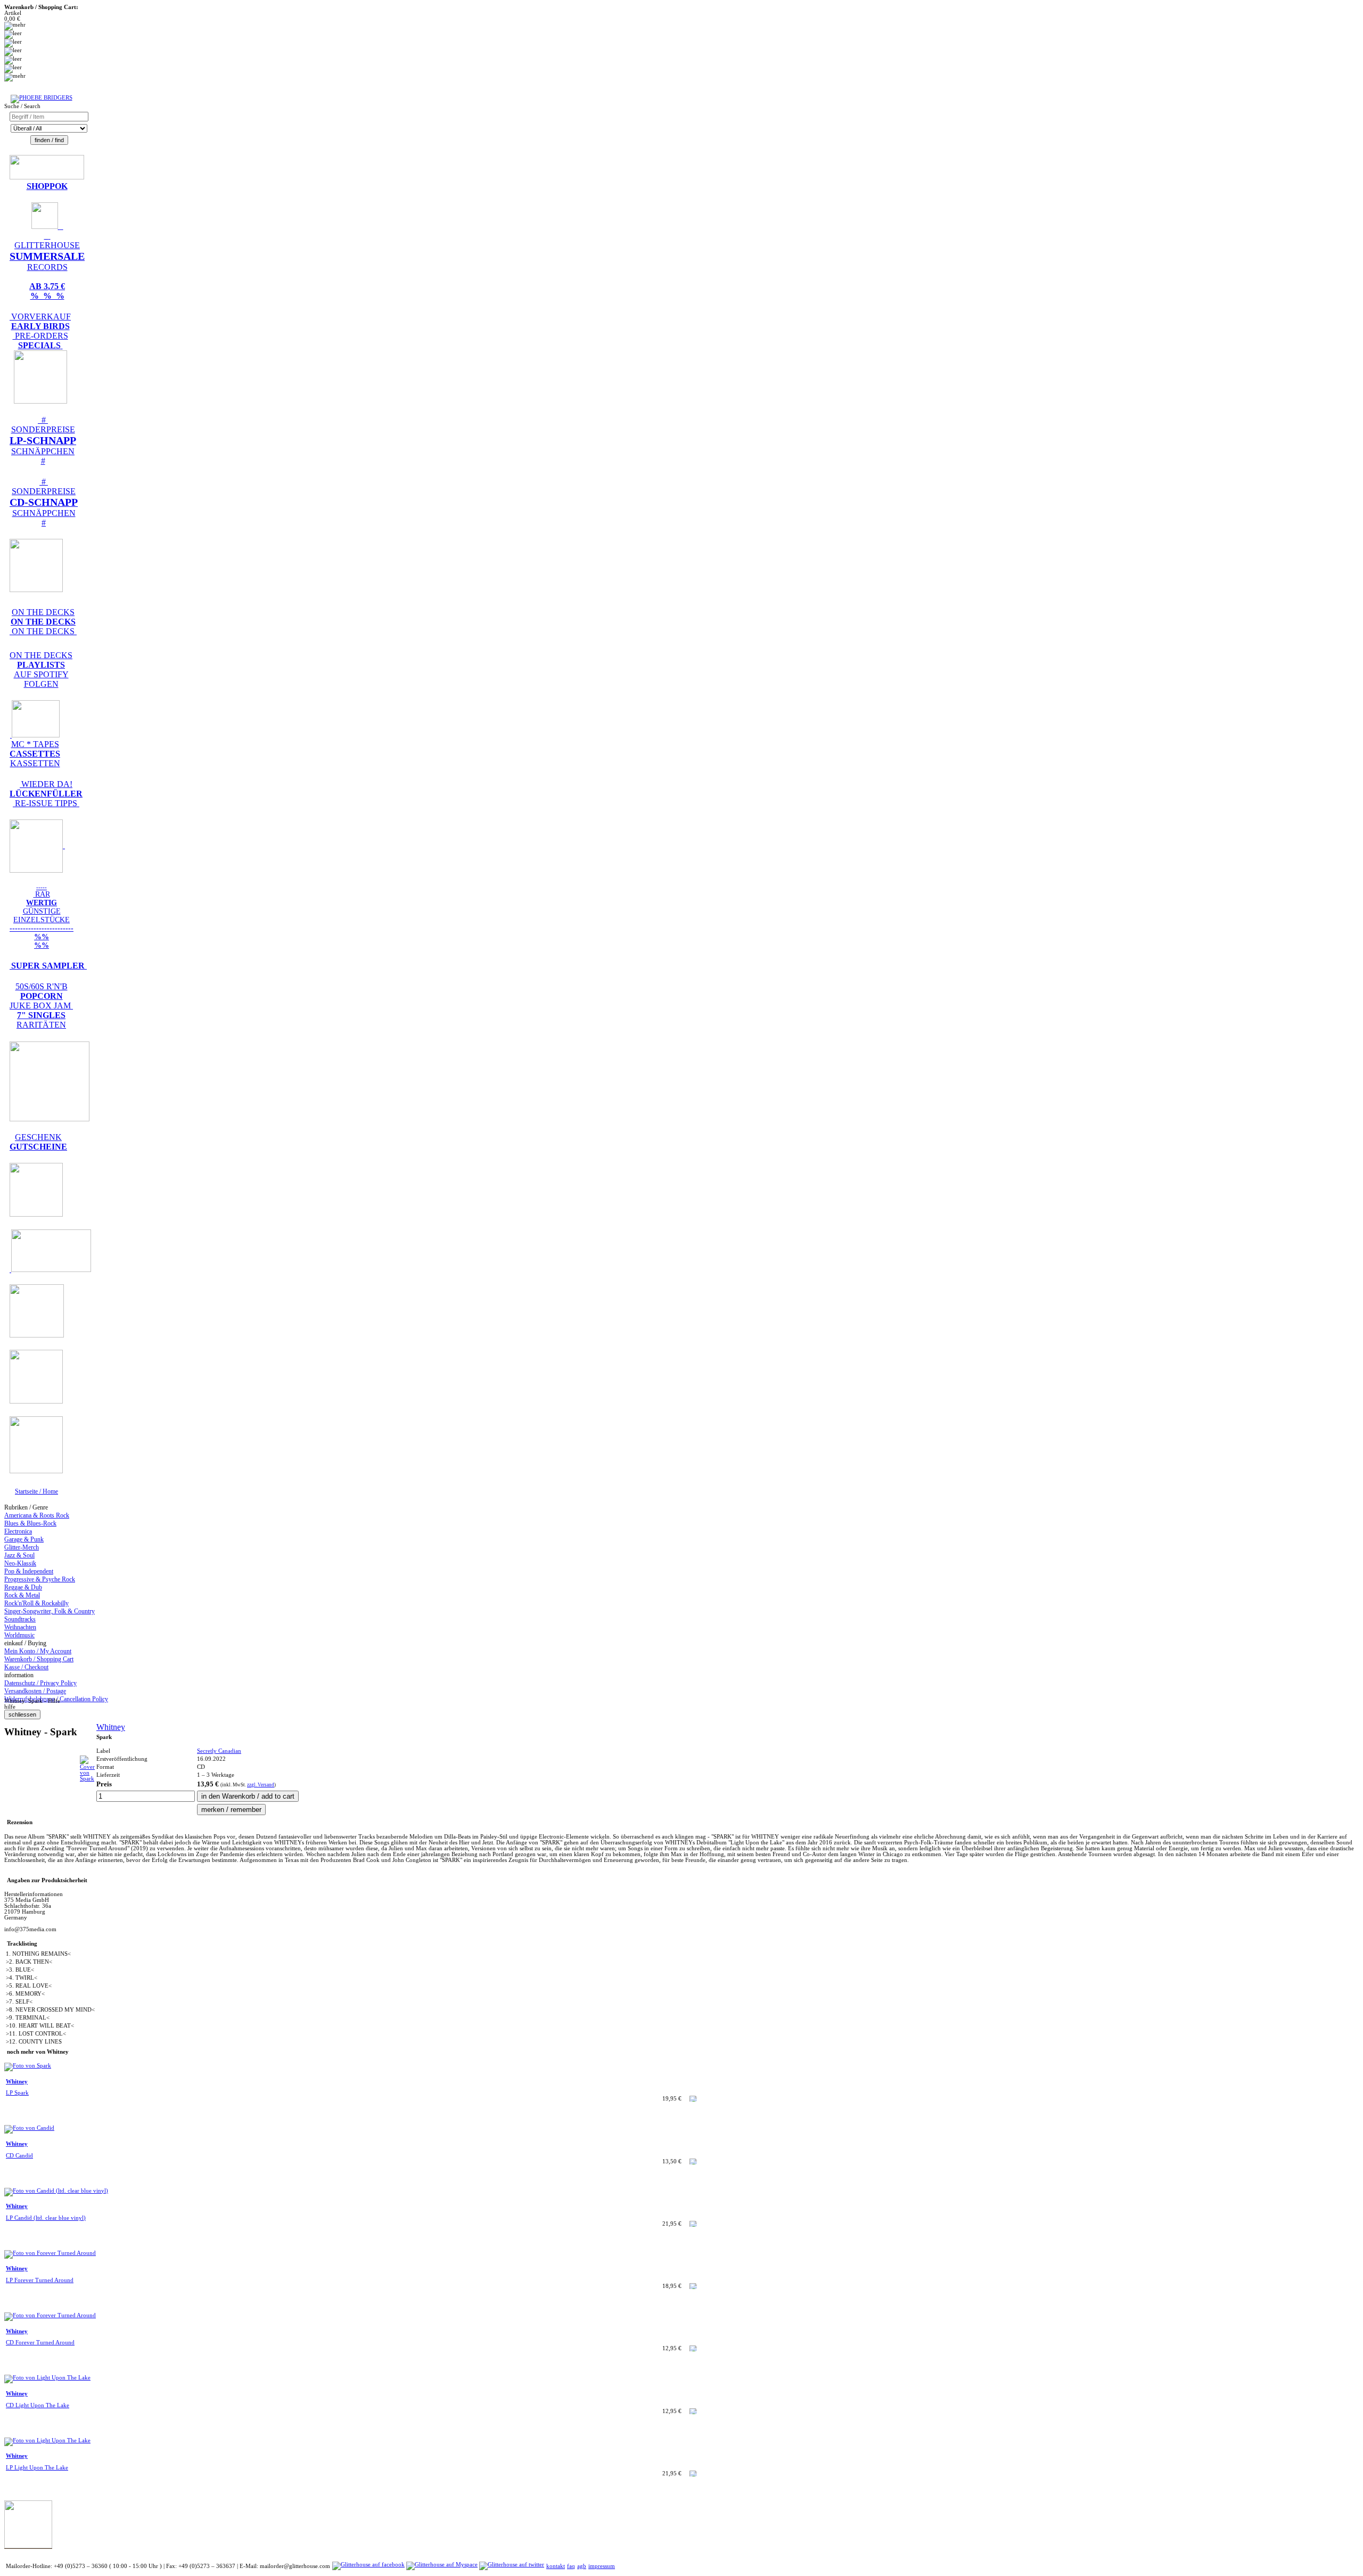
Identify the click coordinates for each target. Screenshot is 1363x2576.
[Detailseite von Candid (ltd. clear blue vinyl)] (56, 2191)
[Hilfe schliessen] (22, 1715)
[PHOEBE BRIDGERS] (42, 98)
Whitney (111, 1727)
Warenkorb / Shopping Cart (39, 1659)
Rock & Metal (22, 1595)
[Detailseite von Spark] (87, 1779)
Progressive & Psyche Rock (40, 1579)
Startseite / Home (36, 1491)
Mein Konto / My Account (38, 1651)
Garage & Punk (24, 1539)
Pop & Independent (29, 1571)
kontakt (556, 2566)
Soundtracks (20, 1619)
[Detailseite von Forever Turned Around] (50, 2253)
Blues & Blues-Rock (30, 1523)
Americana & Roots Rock (37, 1515)
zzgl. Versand (261, 1785)
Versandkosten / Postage (35, 1691)
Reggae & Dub (23, 1587)
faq (571, 2566)
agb (582, 2566)
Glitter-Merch (22, 1547)
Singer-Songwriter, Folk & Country (50, 1611)
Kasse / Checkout (26, 1667)
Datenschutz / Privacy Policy (40, 1683)
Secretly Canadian (219, 1751)
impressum (602, 2566)
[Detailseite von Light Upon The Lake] (47, 2378)
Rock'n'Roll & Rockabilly (36, 1603)
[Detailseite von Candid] (29, 2128)
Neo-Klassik (20, 1563)
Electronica (18, 1531)
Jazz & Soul (19, 1555)
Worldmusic (19, 1635)
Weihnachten (20, 1627)
